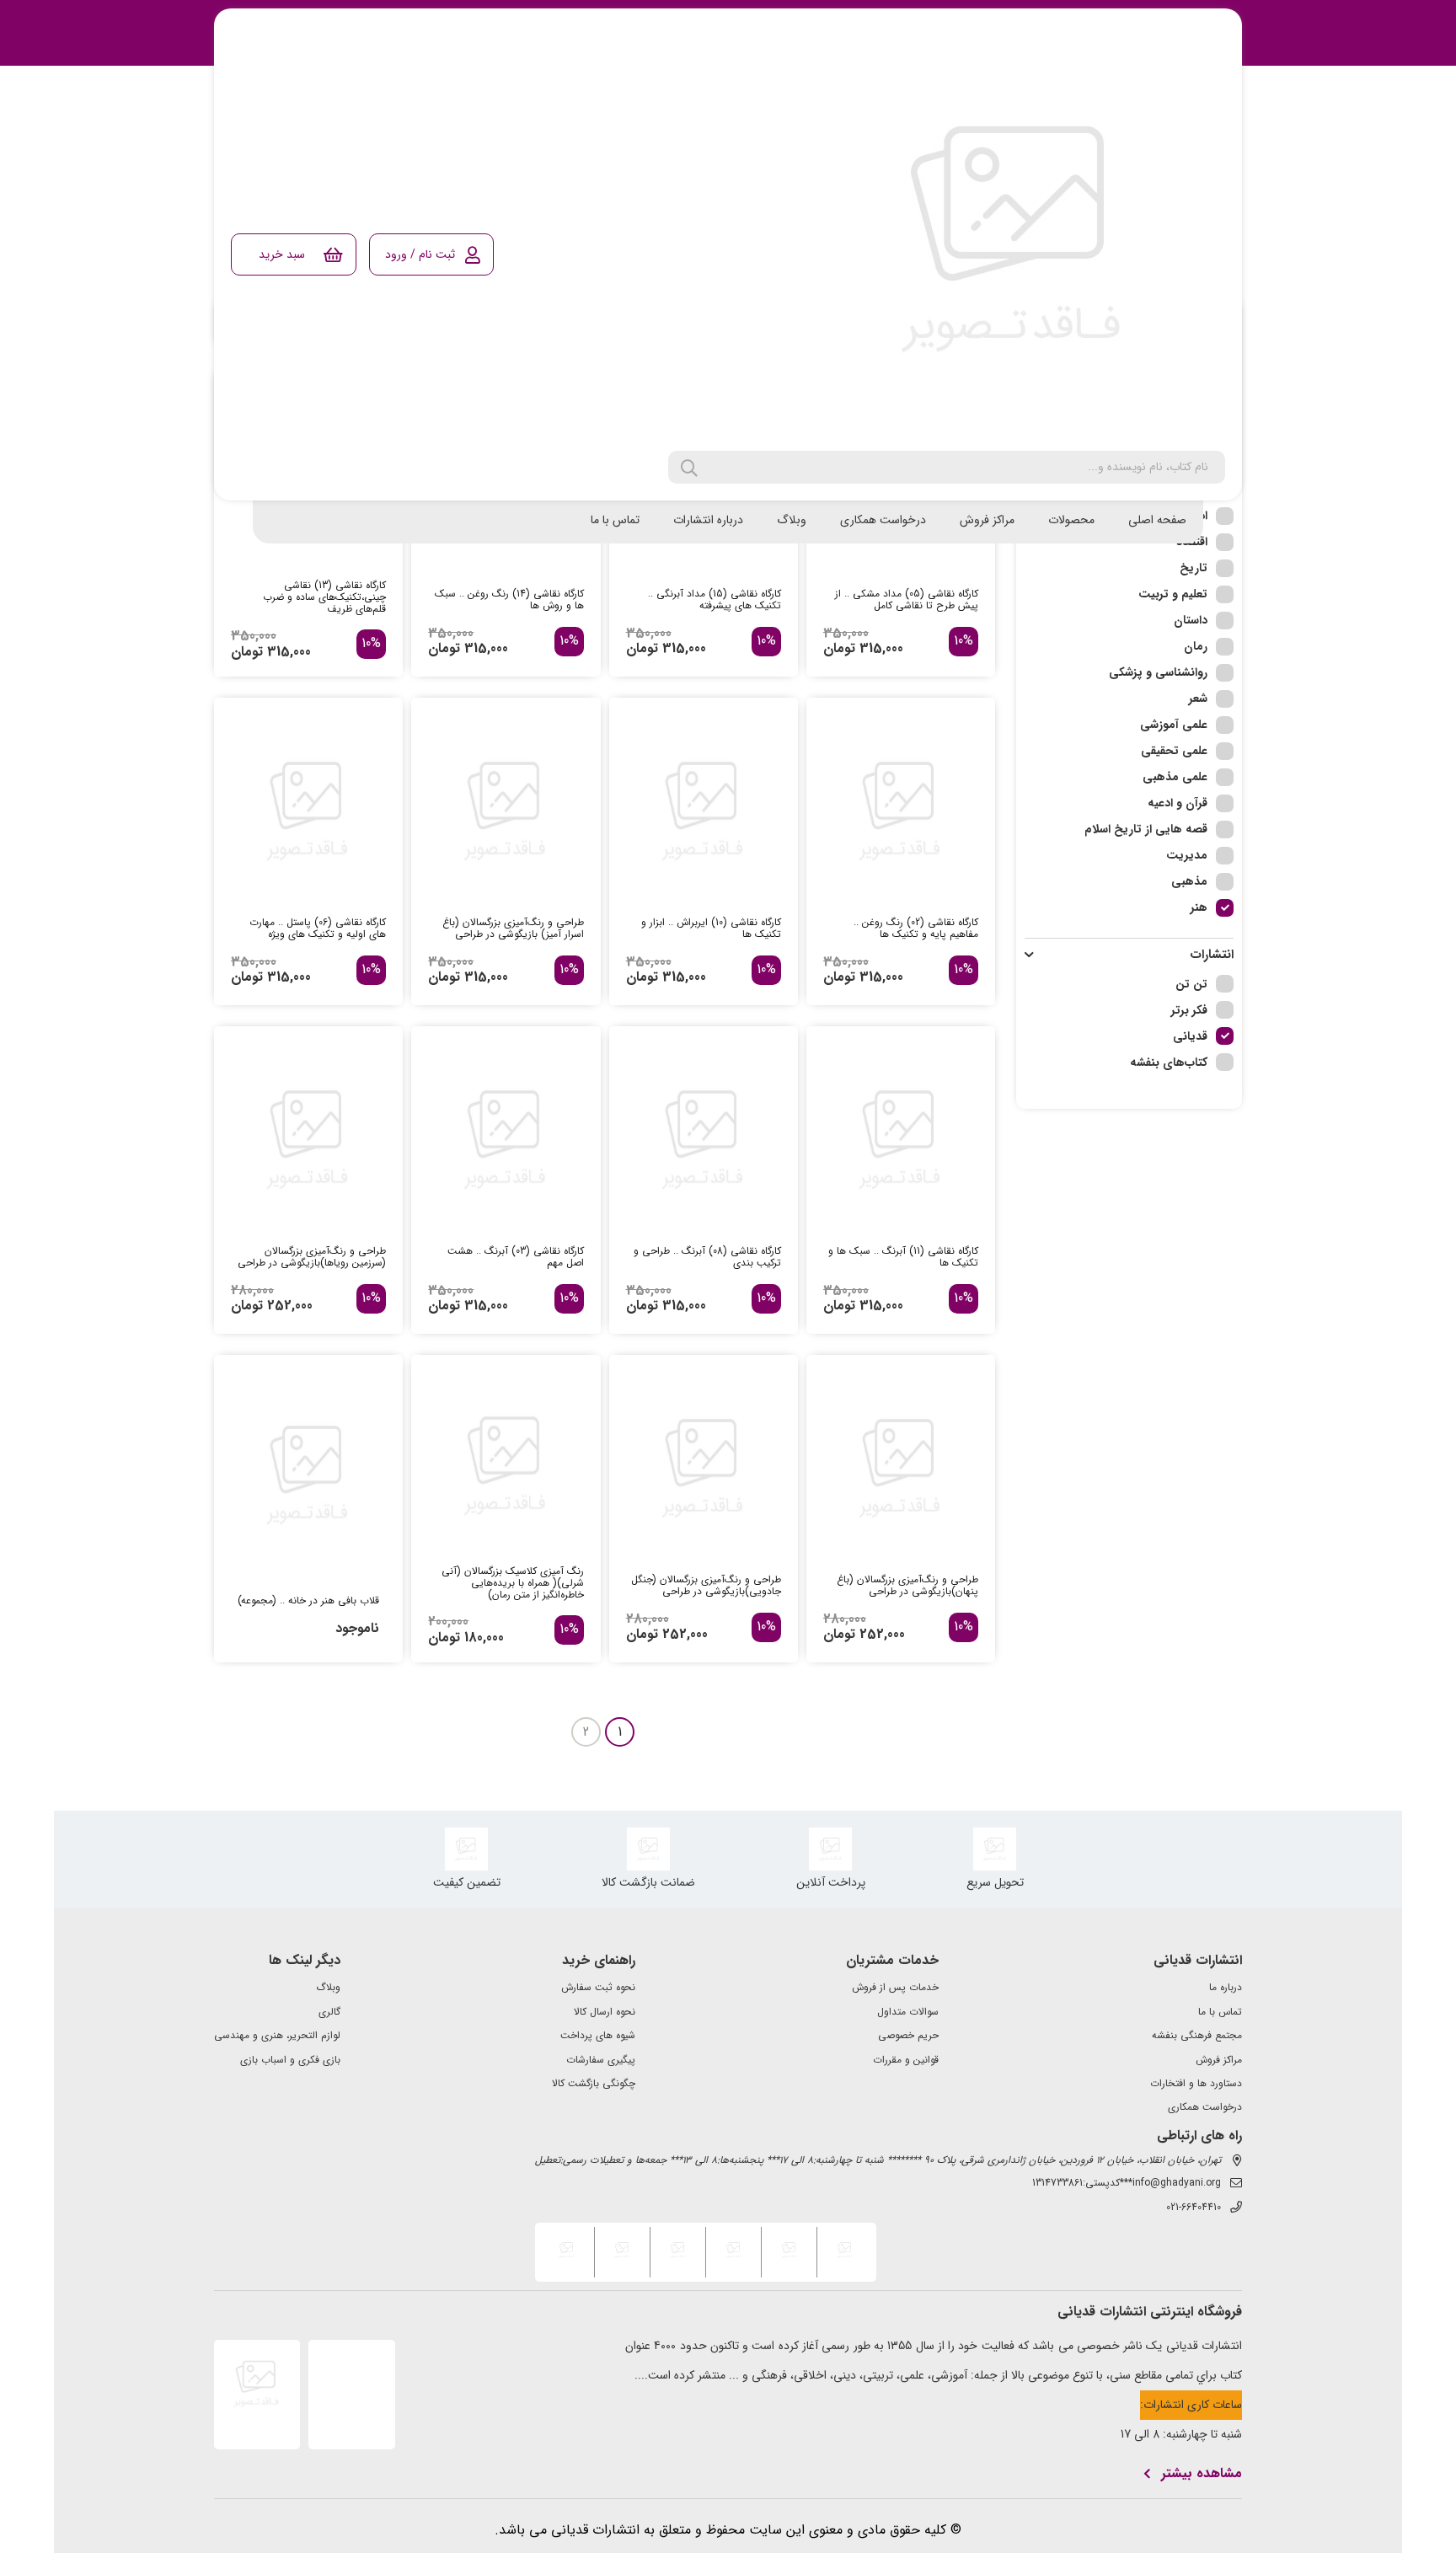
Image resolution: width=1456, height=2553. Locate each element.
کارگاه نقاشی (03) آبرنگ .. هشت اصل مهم (515, 1257)
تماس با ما (615, 520)
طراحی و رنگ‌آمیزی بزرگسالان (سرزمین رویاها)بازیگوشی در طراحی (312, 1257)
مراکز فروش (987, 520)
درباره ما (1226, 1988)
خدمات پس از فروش (895, 1988)
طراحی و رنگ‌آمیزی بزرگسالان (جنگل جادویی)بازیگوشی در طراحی (706, 1586)
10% (964, 641)
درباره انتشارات (708, 520)
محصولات (1071, 520)
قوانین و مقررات (906, 2060)
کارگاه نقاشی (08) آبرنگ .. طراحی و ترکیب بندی (707, 1257)
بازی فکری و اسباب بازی (290, 2060)
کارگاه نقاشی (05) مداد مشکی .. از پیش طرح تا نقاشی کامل (907, 600)
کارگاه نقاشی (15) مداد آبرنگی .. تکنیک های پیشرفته (715, 600)
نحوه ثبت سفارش (598, 1988)
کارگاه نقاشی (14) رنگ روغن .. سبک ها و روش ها (509, 600)
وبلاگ (792, 520)
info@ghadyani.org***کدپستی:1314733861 (1127, 2183)
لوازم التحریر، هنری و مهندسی (277, 2036)
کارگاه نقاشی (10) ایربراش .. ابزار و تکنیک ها (711, 929)
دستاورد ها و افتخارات (1196, 2084)
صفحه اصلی (1157, 520)
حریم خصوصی (908, 2036)
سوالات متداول (908, 2012)
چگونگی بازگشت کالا (594, 2084)
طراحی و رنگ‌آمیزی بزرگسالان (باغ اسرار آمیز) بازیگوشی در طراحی (513, 929)
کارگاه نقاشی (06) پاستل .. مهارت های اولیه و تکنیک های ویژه (318, 929)
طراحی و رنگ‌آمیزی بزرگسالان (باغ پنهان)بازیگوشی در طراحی (907, 1586)
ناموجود (357, 1628)
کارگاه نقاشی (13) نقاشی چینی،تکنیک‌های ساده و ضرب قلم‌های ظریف (324, 597)
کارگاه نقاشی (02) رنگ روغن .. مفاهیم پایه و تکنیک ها (916, 929)
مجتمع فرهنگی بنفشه (1197, 2036)
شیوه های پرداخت (598, 2036)
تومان (839, 648)
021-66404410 (1194, 2208)
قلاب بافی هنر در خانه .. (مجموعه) (308, 1601)
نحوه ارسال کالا (605, 2012)
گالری (329, 2012)
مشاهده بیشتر (1202, 2474)
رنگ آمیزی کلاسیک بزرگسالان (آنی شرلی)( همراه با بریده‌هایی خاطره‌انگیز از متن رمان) (512, 1583)
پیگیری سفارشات (601, 2060)
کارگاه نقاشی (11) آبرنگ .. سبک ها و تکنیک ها (903, 1257)
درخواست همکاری (883, 520)
